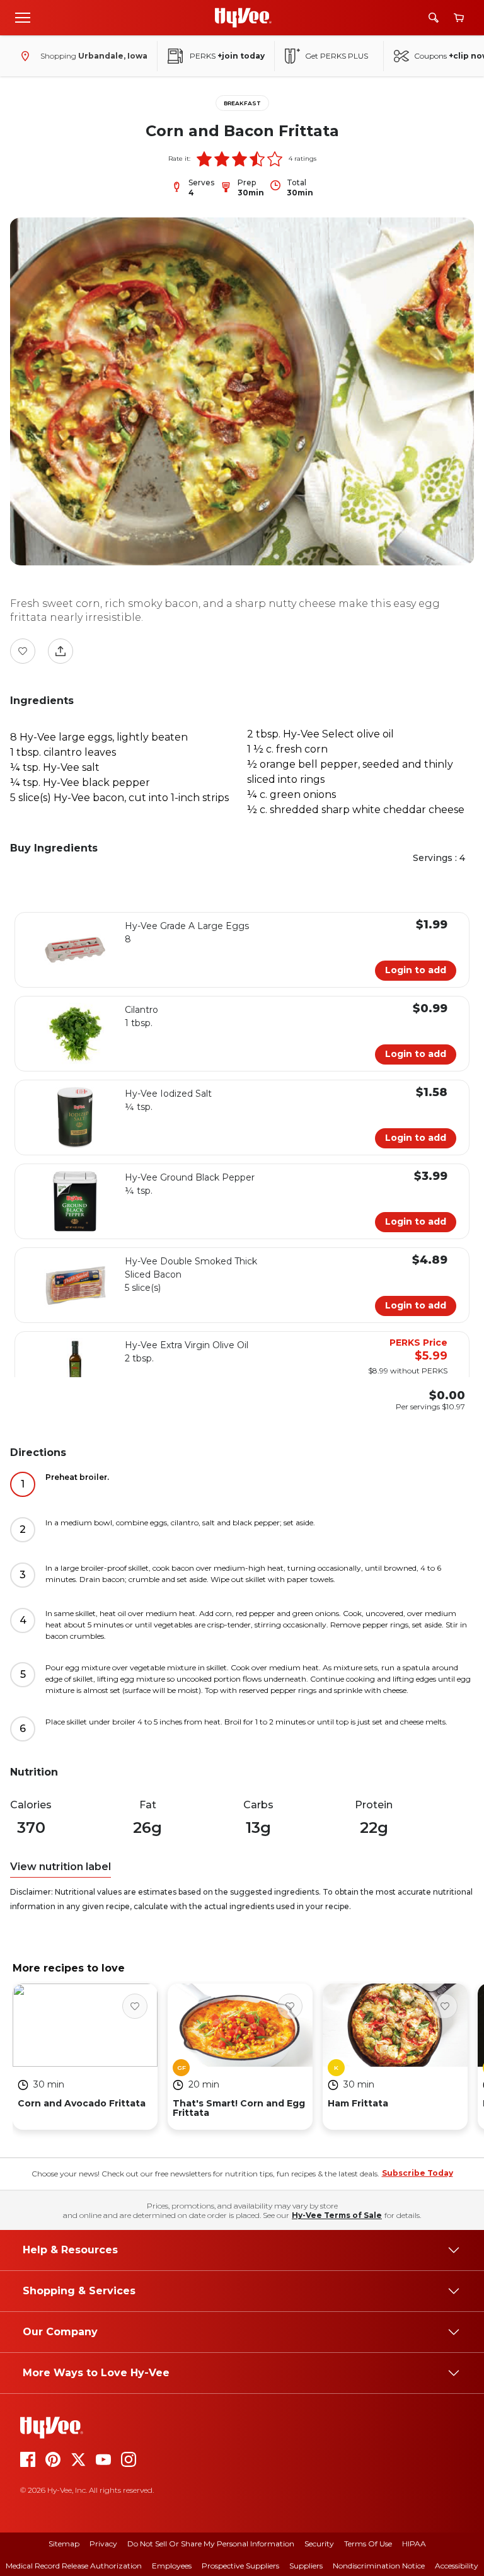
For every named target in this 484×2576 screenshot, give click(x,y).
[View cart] (459, 18)
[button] (204, 159)
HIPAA (414, 2544)
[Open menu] (23, 17)
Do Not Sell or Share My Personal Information (211, 2544)
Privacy (103, 2544)
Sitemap (64, 2544)
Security (319, 2544)
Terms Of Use (368, 2544)
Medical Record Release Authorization (74, 2566)
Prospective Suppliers (240, 2566)
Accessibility (457, 2566)
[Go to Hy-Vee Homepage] (243, 18)
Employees (172, 2566)
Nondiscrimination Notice (379, 2566)
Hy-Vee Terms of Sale (337, 2215)
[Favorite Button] (23, 651)
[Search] (434, 18)
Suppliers (306, 2566)
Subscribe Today (418, 2173)
